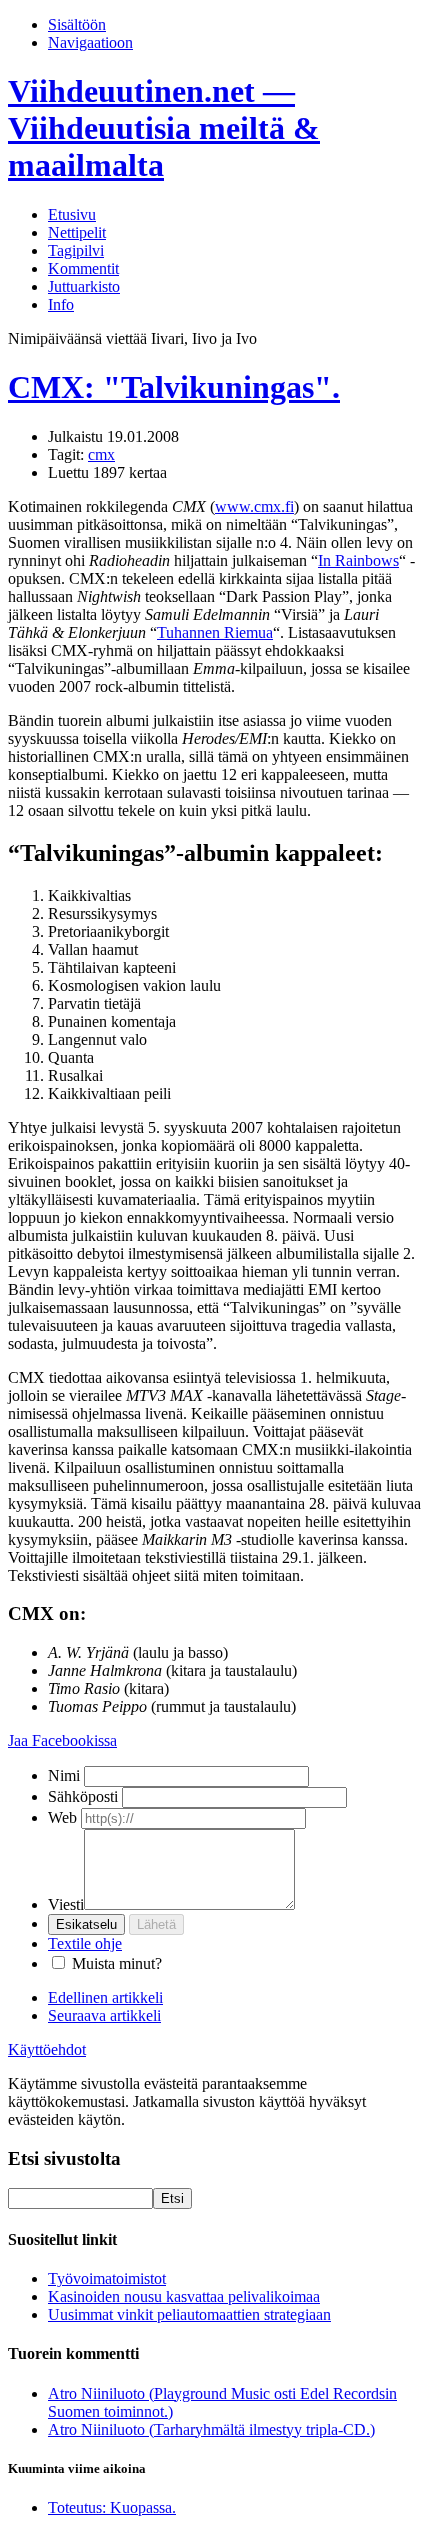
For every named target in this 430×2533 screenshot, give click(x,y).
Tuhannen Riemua (215, 632)
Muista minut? (117, 1963)
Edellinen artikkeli (105, 1997)
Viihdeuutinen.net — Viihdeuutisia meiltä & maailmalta (164, 128)
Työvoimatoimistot (107, 2278)
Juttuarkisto (84, 286)
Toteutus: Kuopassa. (112, 2507)
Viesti (66, 1904)
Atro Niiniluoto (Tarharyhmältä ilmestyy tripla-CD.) (211, 2429)
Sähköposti (83, 1796)
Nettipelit (77, 232)
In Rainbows (358, 560)
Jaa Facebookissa (62, 1740)
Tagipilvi (76, 250)
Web (62, 1817)
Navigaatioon (90, 42)
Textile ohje (85, 1943)
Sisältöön (77, 24)
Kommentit (83, 268)
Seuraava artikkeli (104, 2015)
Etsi (172, 2198)
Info (61, 304)
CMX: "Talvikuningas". (174, 387)
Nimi (64, 1775)
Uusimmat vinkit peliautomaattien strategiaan (189, 2314)
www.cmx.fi (254, 506)
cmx (101, 454)
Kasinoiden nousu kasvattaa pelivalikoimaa (184, 2296)
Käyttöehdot (47, 2049)
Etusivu (72, 214)
